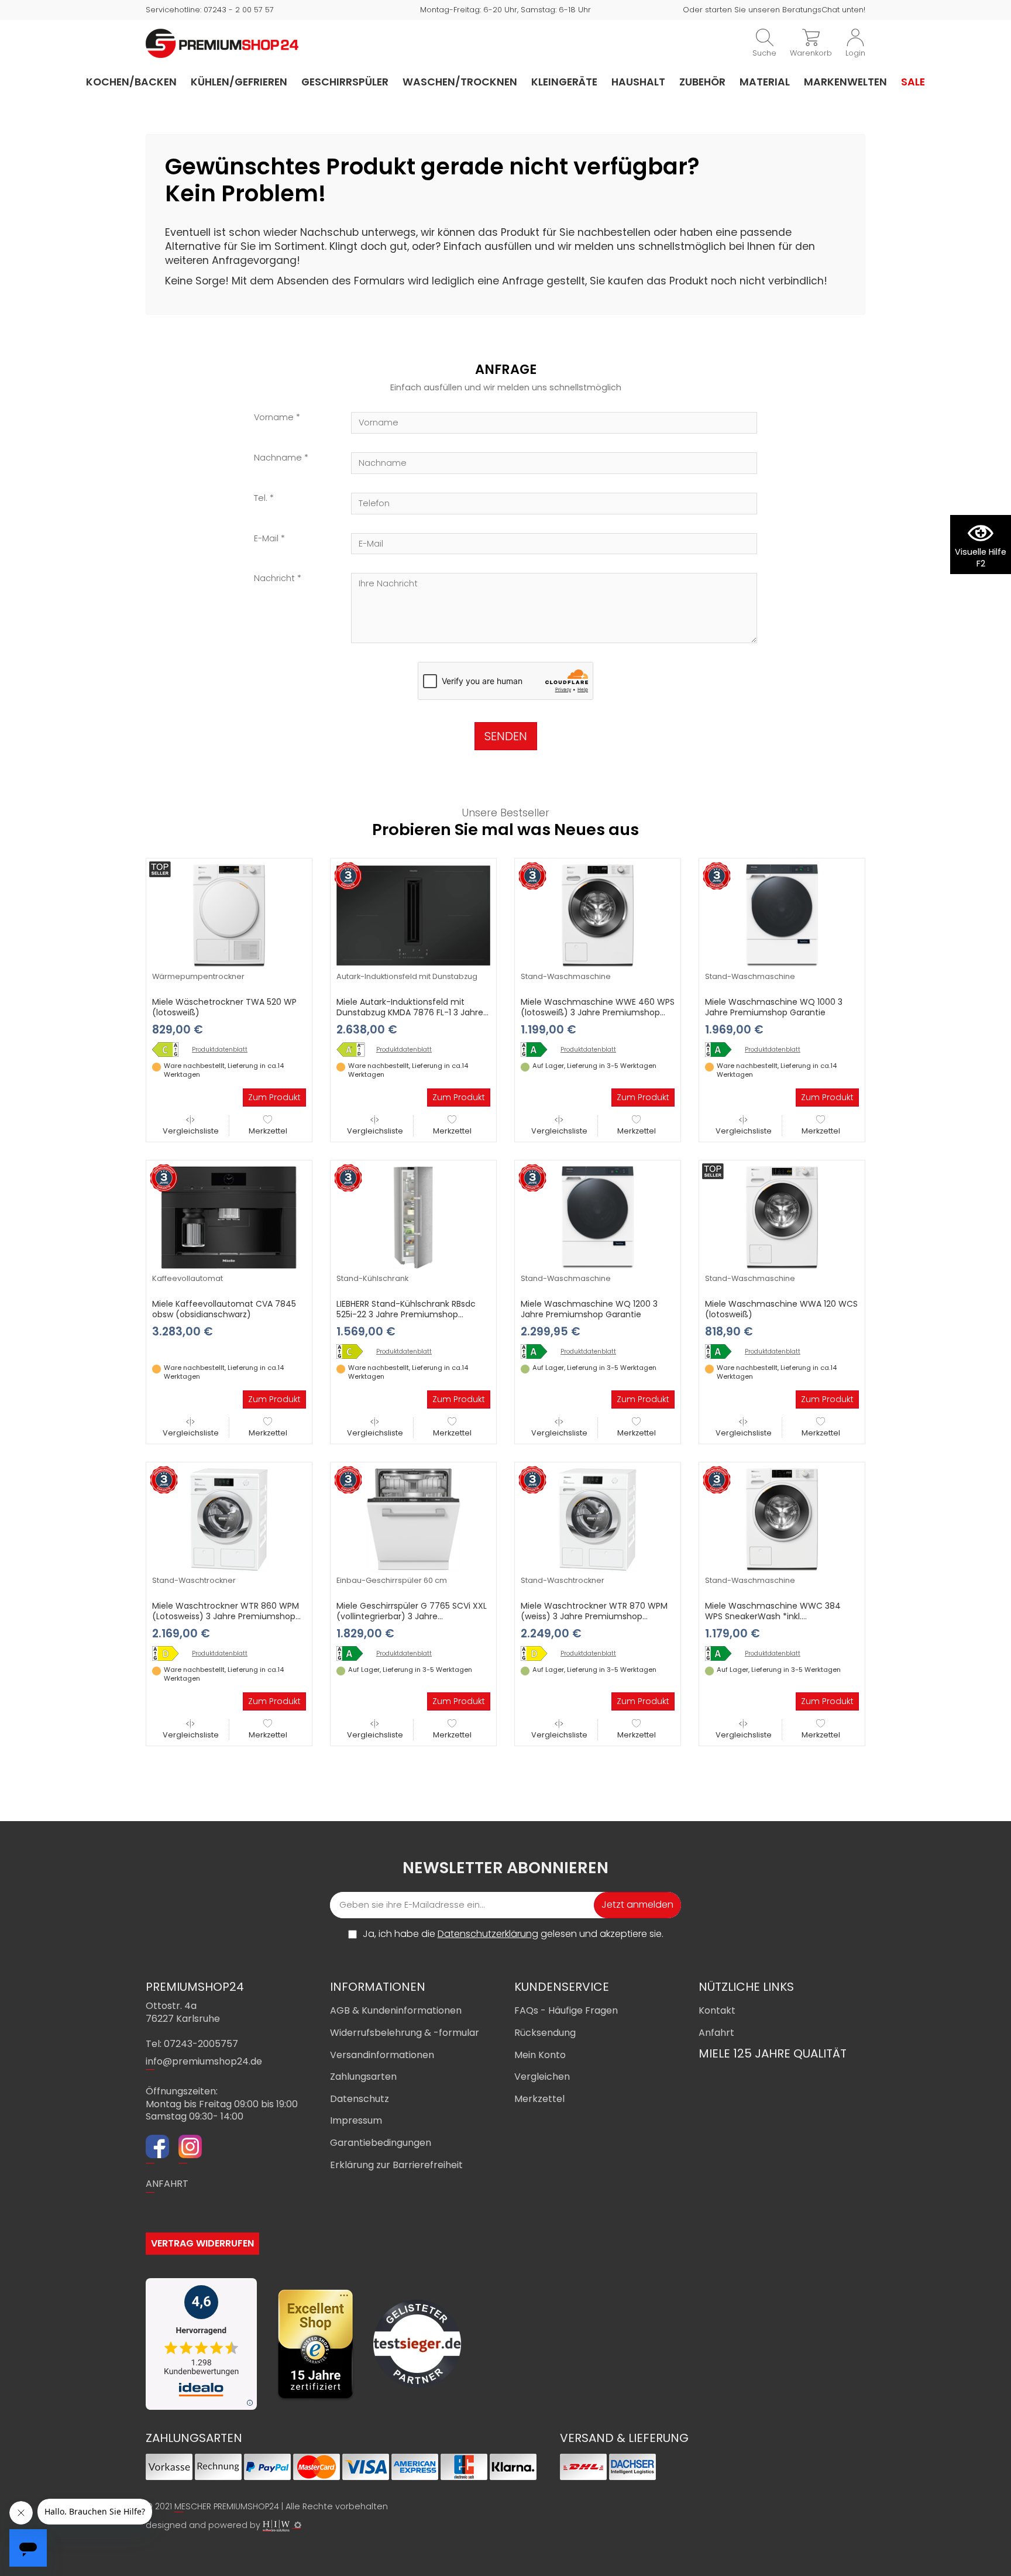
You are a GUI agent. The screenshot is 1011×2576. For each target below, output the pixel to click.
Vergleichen (542, 2077)
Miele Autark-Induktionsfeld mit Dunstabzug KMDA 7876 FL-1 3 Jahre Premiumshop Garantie (410, 1012)
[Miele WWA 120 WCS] (723, 1351)
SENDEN (506, 736)
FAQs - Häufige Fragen (566, 2010)
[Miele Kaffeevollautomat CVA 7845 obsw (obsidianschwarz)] (229, 1217)
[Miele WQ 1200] (538, 1351)
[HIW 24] (276, 2526)
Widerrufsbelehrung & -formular (405, 2033)
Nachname (278, 458)
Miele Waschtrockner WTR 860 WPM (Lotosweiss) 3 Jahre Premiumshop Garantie (226, 1616)
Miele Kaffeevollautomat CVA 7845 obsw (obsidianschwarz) (224, 1309)
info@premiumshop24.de (204, 2061)
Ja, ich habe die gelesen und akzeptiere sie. (513, 1934)
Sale (913, 82)
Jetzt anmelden (637, 1904)
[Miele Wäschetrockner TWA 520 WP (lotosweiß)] (229, 915)
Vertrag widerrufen (202, 2243)
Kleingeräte (564, 82)
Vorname (274, 418)
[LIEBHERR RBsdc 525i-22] (354, 1351)
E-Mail (266, 539)
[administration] (298, 2525)
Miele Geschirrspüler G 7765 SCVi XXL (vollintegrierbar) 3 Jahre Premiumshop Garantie (412, 1616)
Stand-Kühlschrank (372, 1278)
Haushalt (638, 82)
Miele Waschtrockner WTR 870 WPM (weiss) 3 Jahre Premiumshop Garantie (594, 1616)
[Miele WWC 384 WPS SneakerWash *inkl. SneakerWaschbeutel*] (723, 1653)
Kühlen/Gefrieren (239, 82)
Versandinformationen (382, 2055)
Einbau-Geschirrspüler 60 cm (392, 1580)
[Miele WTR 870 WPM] (538, 1653)
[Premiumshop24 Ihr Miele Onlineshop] (222, 43)
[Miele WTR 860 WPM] (170, 1653)
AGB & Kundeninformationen (396, 2010)
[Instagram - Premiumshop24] (190, 2148)
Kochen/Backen (131, 82)
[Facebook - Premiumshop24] (157, 2148)
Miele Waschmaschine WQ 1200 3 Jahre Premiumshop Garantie (589, 1309)
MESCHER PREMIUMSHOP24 (227, 2506)
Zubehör (702, 82)
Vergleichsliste (191, 1131)
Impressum (356, 2120)
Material (765, 82)
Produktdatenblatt (220, 1050)
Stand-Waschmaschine (566, 976)
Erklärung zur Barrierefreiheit (396, 2165)
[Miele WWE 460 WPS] (538, 1050)
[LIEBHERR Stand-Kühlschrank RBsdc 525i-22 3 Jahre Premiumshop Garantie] (413, 1217)
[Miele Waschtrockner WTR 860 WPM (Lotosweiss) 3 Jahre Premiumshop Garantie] (229, 1519)
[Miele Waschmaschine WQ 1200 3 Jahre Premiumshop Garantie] (598, 1217)
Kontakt (717, 2010)
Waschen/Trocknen (460, 82)
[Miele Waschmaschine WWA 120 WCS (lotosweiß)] (782, 1217)
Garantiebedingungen (381, 2143)
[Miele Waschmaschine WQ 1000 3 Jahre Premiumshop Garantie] (782, 915)
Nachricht (274, 578)
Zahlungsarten (363, 2077)
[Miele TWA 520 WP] (170, 1050)
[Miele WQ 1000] (723, 1050)
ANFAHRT (167, 2184)
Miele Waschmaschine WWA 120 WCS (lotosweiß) (781, 1309)
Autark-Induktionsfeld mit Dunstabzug (407, 976)
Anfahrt (716, 2033)
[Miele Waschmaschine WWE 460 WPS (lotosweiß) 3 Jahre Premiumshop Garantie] (598, 915)
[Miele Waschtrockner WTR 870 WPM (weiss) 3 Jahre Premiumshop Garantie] (598, 1519)
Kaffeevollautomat (188, 1278)
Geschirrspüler (345, 82)
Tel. (261, 498)
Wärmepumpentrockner (198, 976)
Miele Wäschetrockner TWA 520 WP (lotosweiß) (224, 1007)
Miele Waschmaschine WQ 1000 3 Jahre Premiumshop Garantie (774, 1007)
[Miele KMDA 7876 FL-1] (354, 1050)
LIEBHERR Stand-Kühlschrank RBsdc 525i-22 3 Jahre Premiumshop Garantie (406, 1314)
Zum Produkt (274, 1097)
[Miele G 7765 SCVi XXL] (354, 1653)
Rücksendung (545, 2033)
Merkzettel (268, 1131)
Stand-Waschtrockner (194, 1580)
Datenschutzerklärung (488, 1934)
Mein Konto (540, 2055)
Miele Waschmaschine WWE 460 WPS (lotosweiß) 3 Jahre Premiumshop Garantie (598, 1012)
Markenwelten (845, 82)
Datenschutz (360, 2099)
